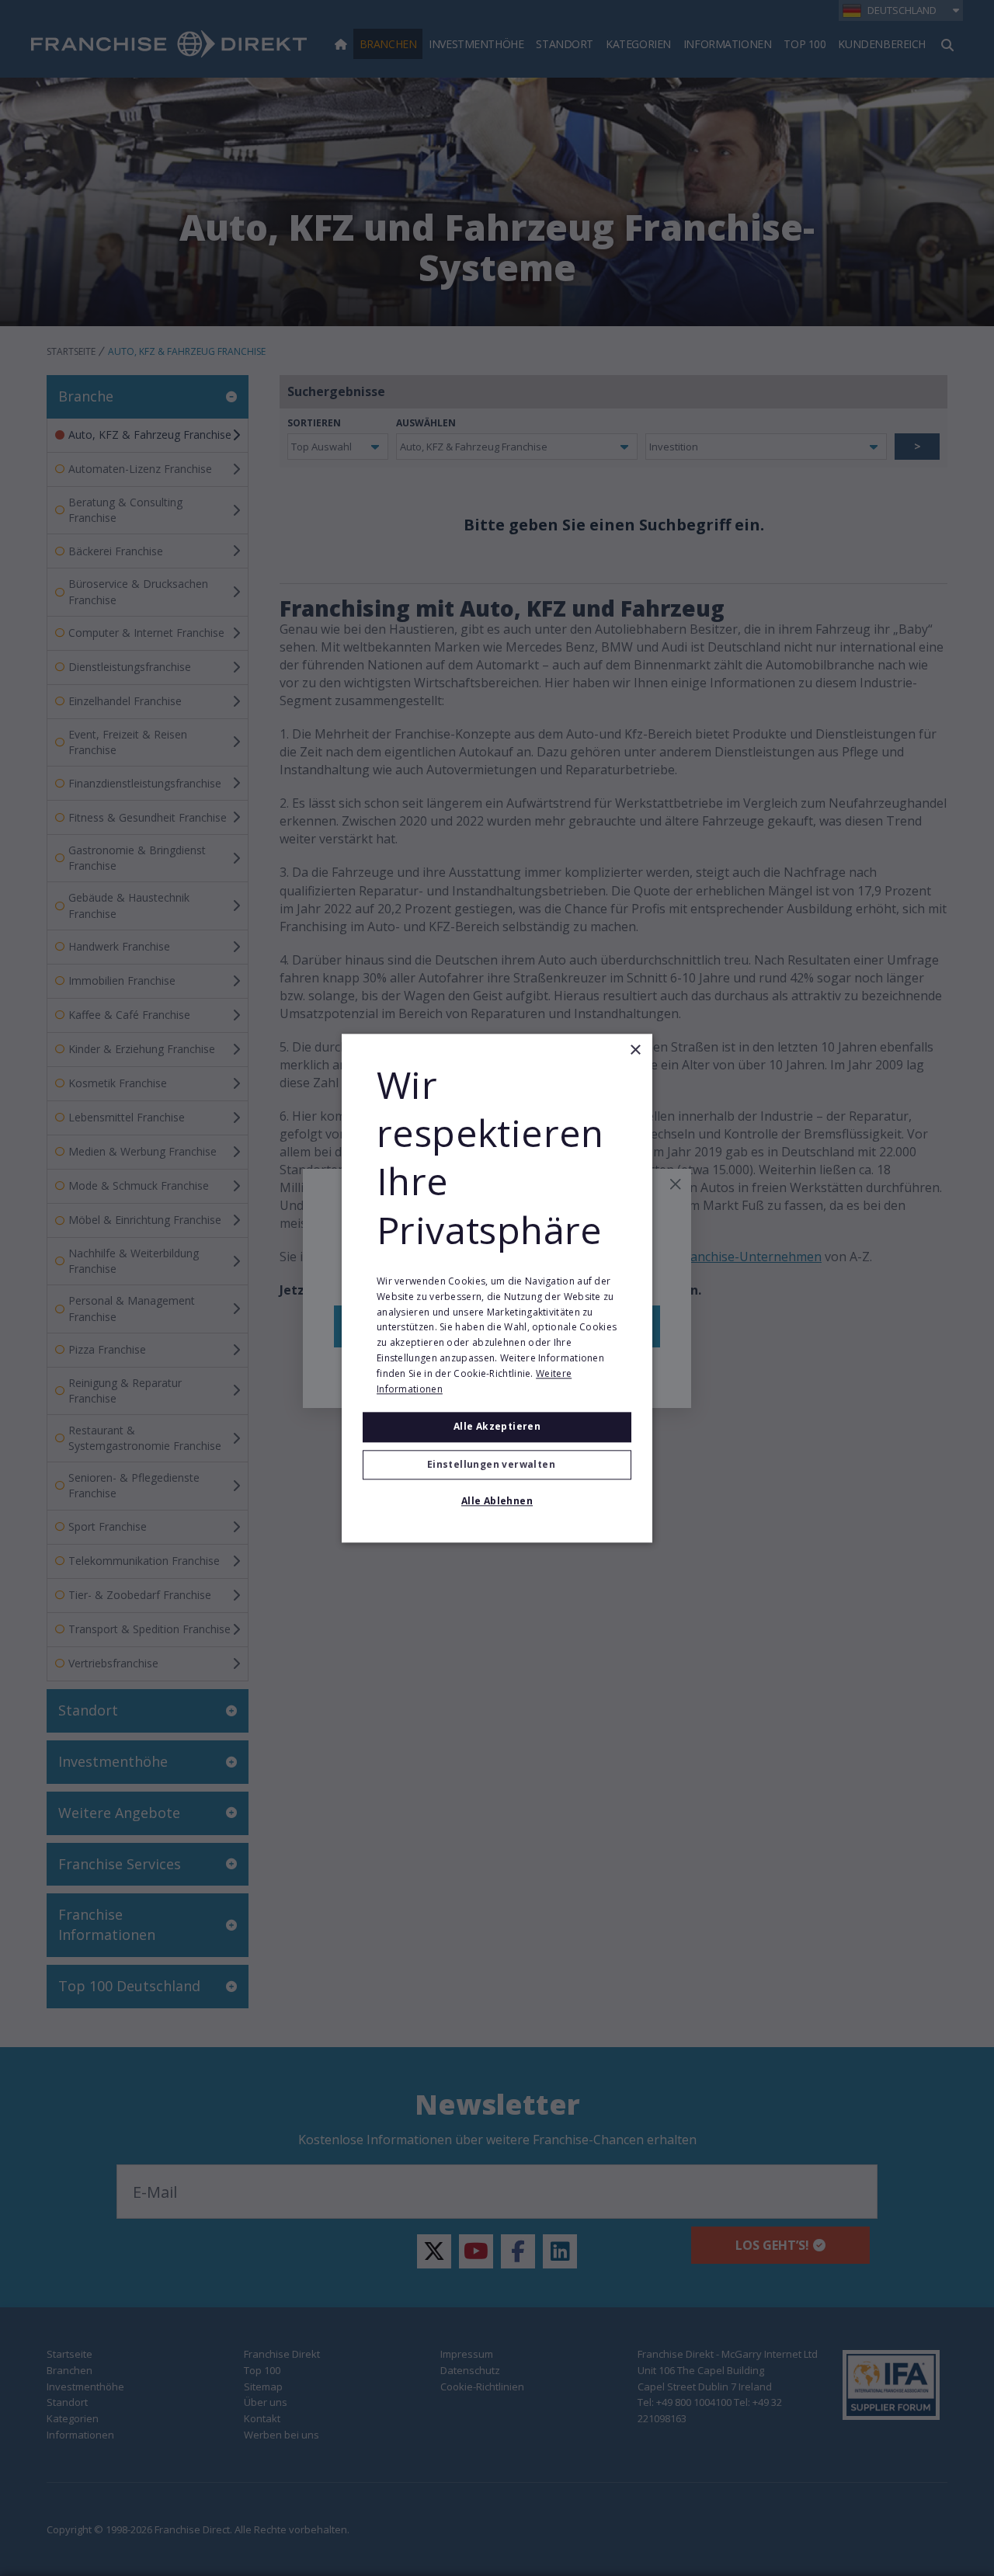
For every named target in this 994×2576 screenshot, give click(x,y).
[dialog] (497, 1288)
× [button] (635, 1050)
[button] (497, 1465)
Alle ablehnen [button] (497, 1501)
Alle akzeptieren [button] (497, 1427)
